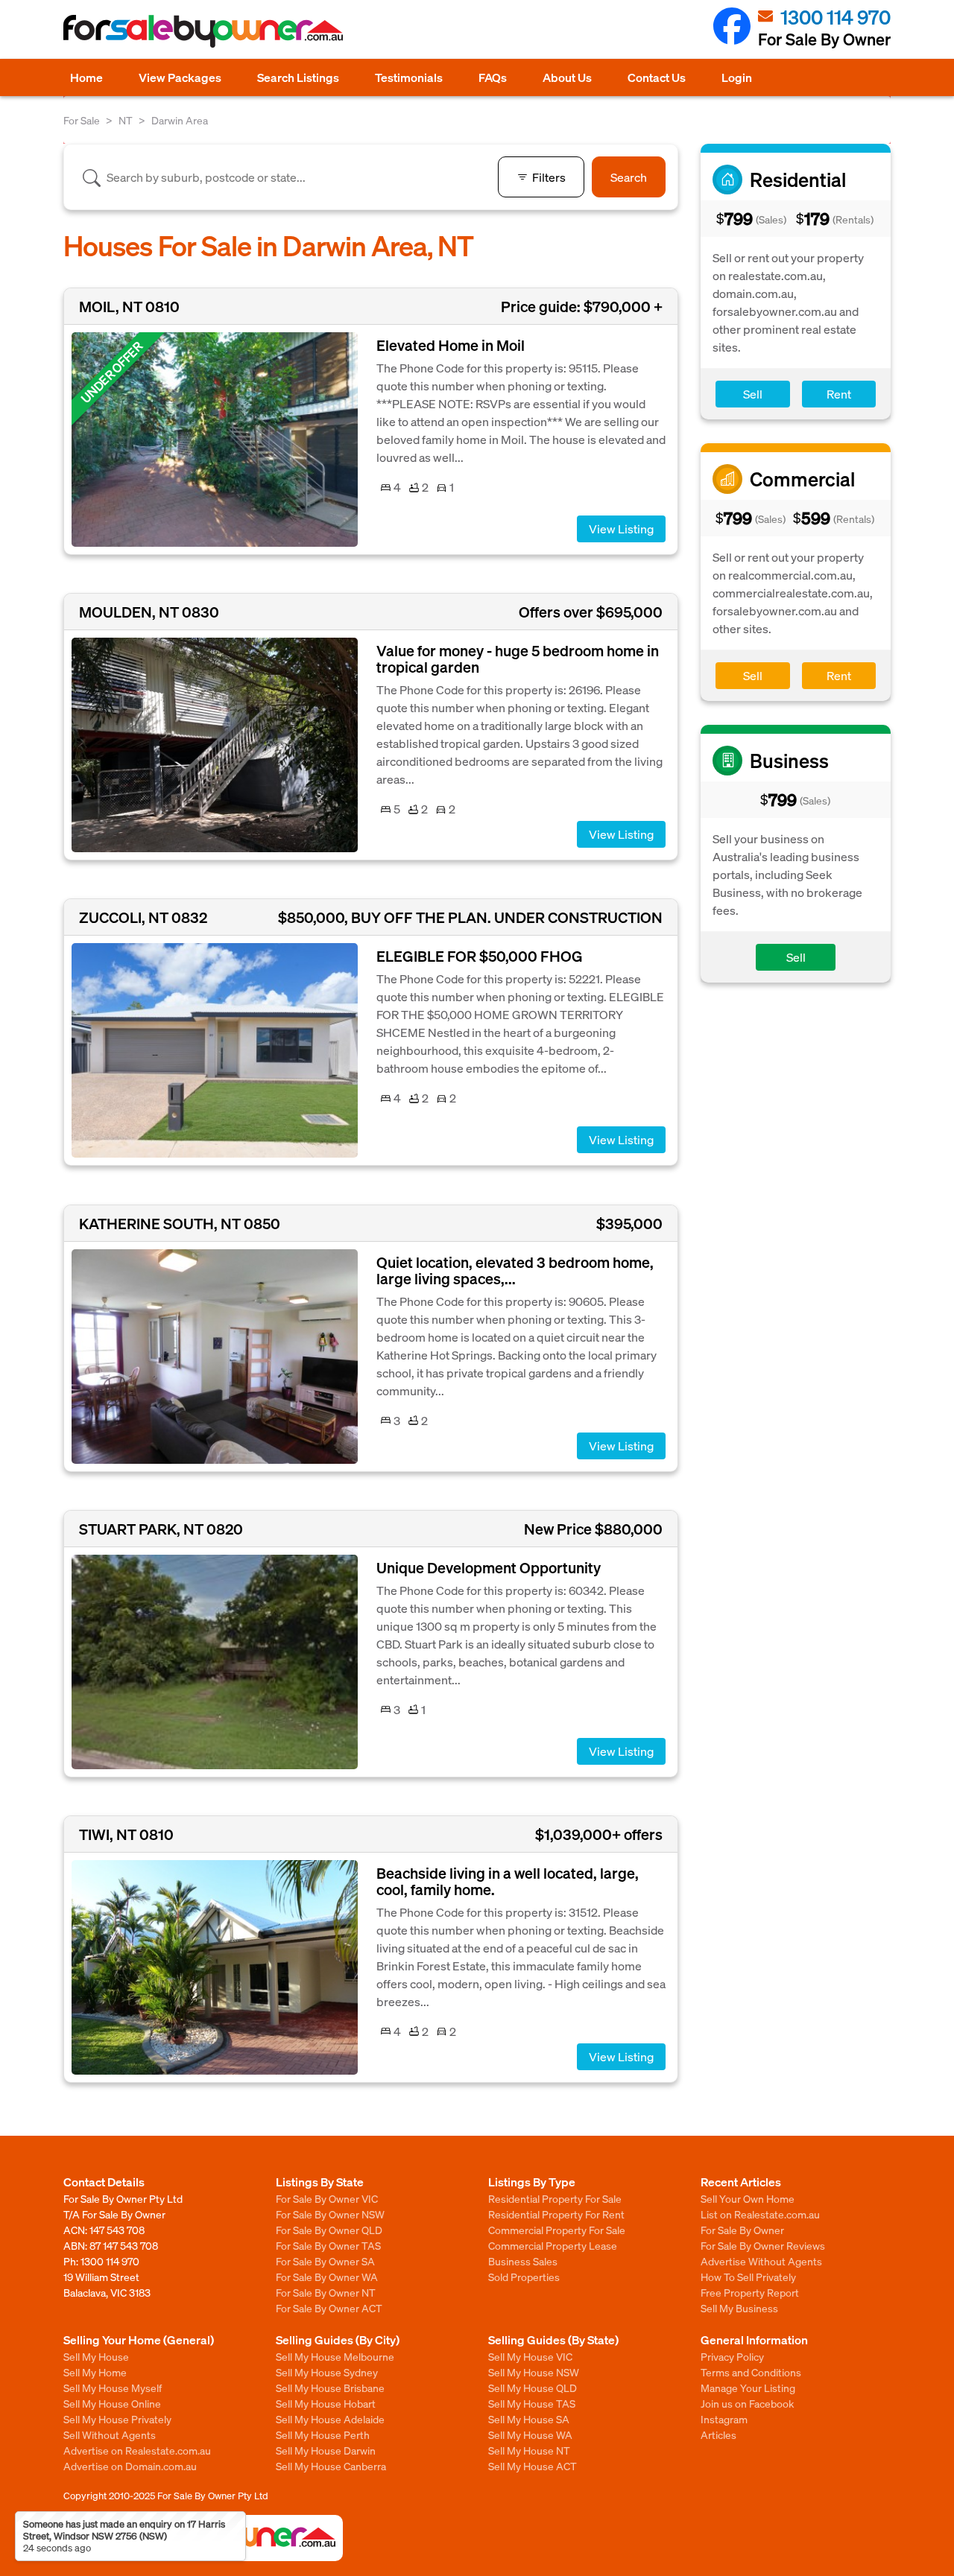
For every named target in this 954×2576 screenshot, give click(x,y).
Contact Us (657, 77)
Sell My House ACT (533, 2466)
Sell (753, 394)
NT (126, 120)
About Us (567, 77)
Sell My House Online (112, 2403)
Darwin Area (180, 120)
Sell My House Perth (323, 2434)
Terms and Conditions (751, 2372)
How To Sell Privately (748, 2277)
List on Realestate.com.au (760, 2214)
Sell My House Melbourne (335, 2356)
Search (629, 177)
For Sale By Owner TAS (328, 2245)
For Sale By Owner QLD (329, 2230)
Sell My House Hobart (326, 2403)
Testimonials (409, 77)
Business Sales (523, 2261)
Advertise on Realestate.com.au (137, 2450)
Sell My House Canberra (331, 2466)
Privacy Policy (732, 2356)
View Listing (621, 529)
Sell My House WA (530, 2434)
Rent (839, 394)
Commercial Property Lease (553, 2245)
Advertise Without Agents (761, 2261)
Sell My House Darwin (326, 2450)
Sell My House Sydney (327, 2372)
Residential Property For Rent (556, 2214)
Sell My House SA (529, 2419)
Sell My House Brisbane (330, 2388)
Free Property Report (750, 2292)
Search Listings (298, 77)
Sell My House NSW (534, 2372)
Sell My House (96, 2356)
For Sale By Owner (742, 2230)
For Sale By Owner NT (326, 2292)
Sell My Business (739, 2308)
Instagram (724, 2419)
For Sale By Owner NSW (330, 2214)
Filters (549, 177)
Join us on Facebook (747, 2403)
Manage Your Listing (748, 2388)
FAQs (493, 77)
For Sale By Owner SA (325, 2261)
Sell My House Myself (113, 2388)
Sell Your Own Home (748, 2198)
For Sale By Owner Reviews (763, 2245)
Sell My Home (95, 2372)
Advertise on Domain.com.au (130, 2466)
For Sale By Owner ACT (329, 2308)
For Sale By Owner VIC (327, 2198)
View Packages (180, 77)
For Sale (82, 120)
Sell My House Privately (117, 2419)
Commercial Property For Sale (557, 2230)
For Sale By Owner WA (327, 2277)
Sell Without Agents (110, 2434)
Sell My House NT (529, 2450)
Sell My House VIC (530, 2356)
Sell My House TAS (532, 2403)
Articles (718, 2434)
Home (86, 77)
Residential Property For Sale (555, 2198)
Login (737, 77)
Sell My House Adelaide (330, 2419)
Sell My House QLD (533, 2388)
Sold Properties (524, 2277)
